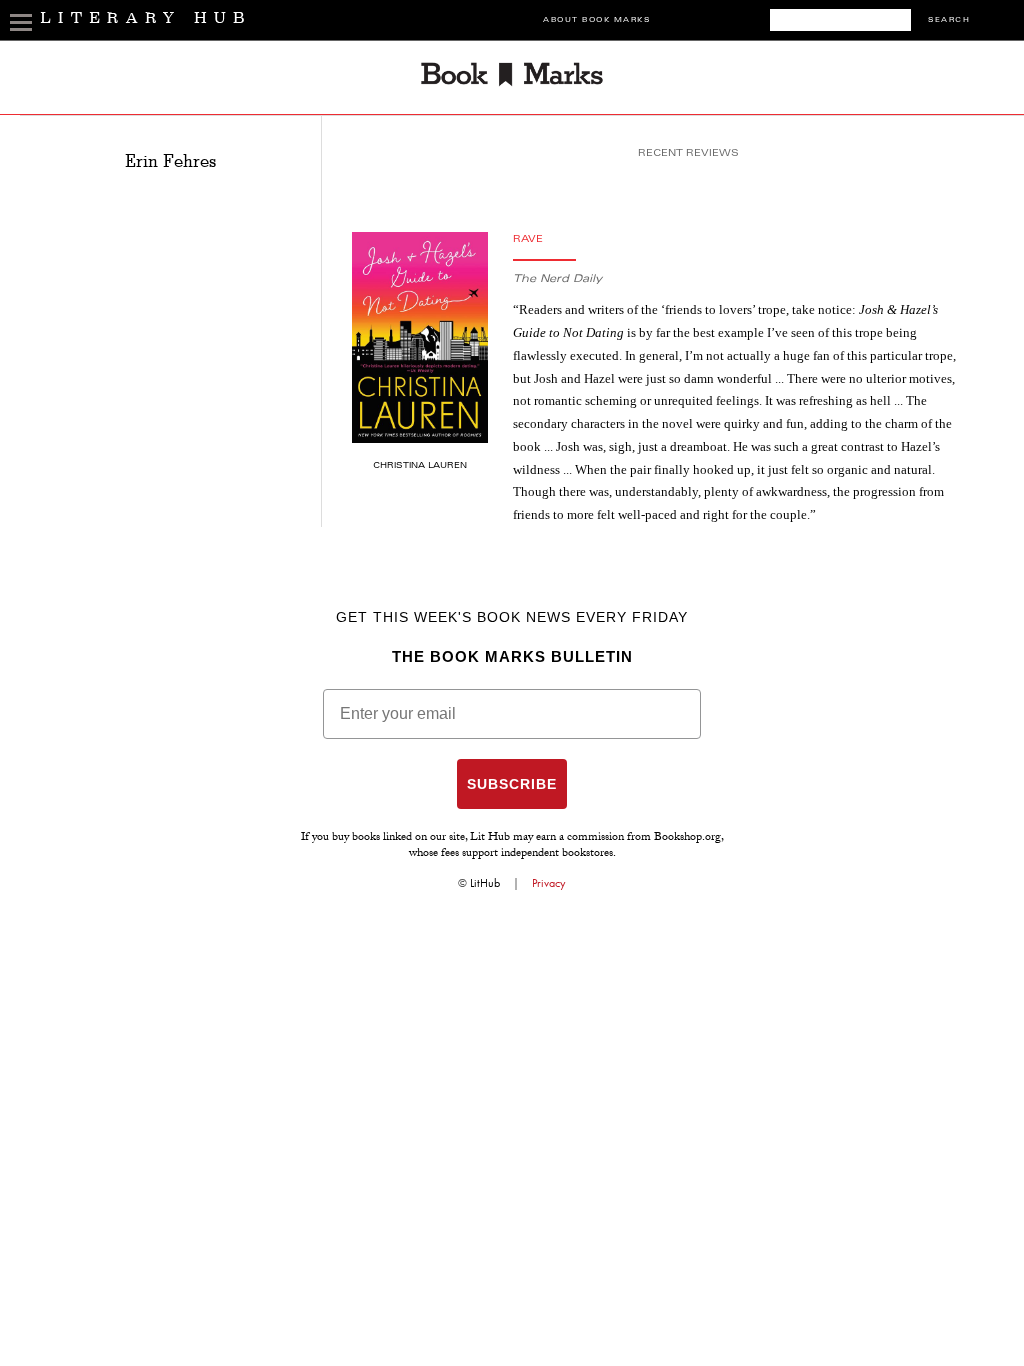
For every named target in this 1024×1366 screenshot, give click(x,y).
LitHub (485, 883)
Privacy (549, 883)
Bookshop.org (687, 838)
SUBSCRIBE (512, 784)
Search (949, 20)
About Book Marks (596, 20)
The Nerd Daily (557, 279)
